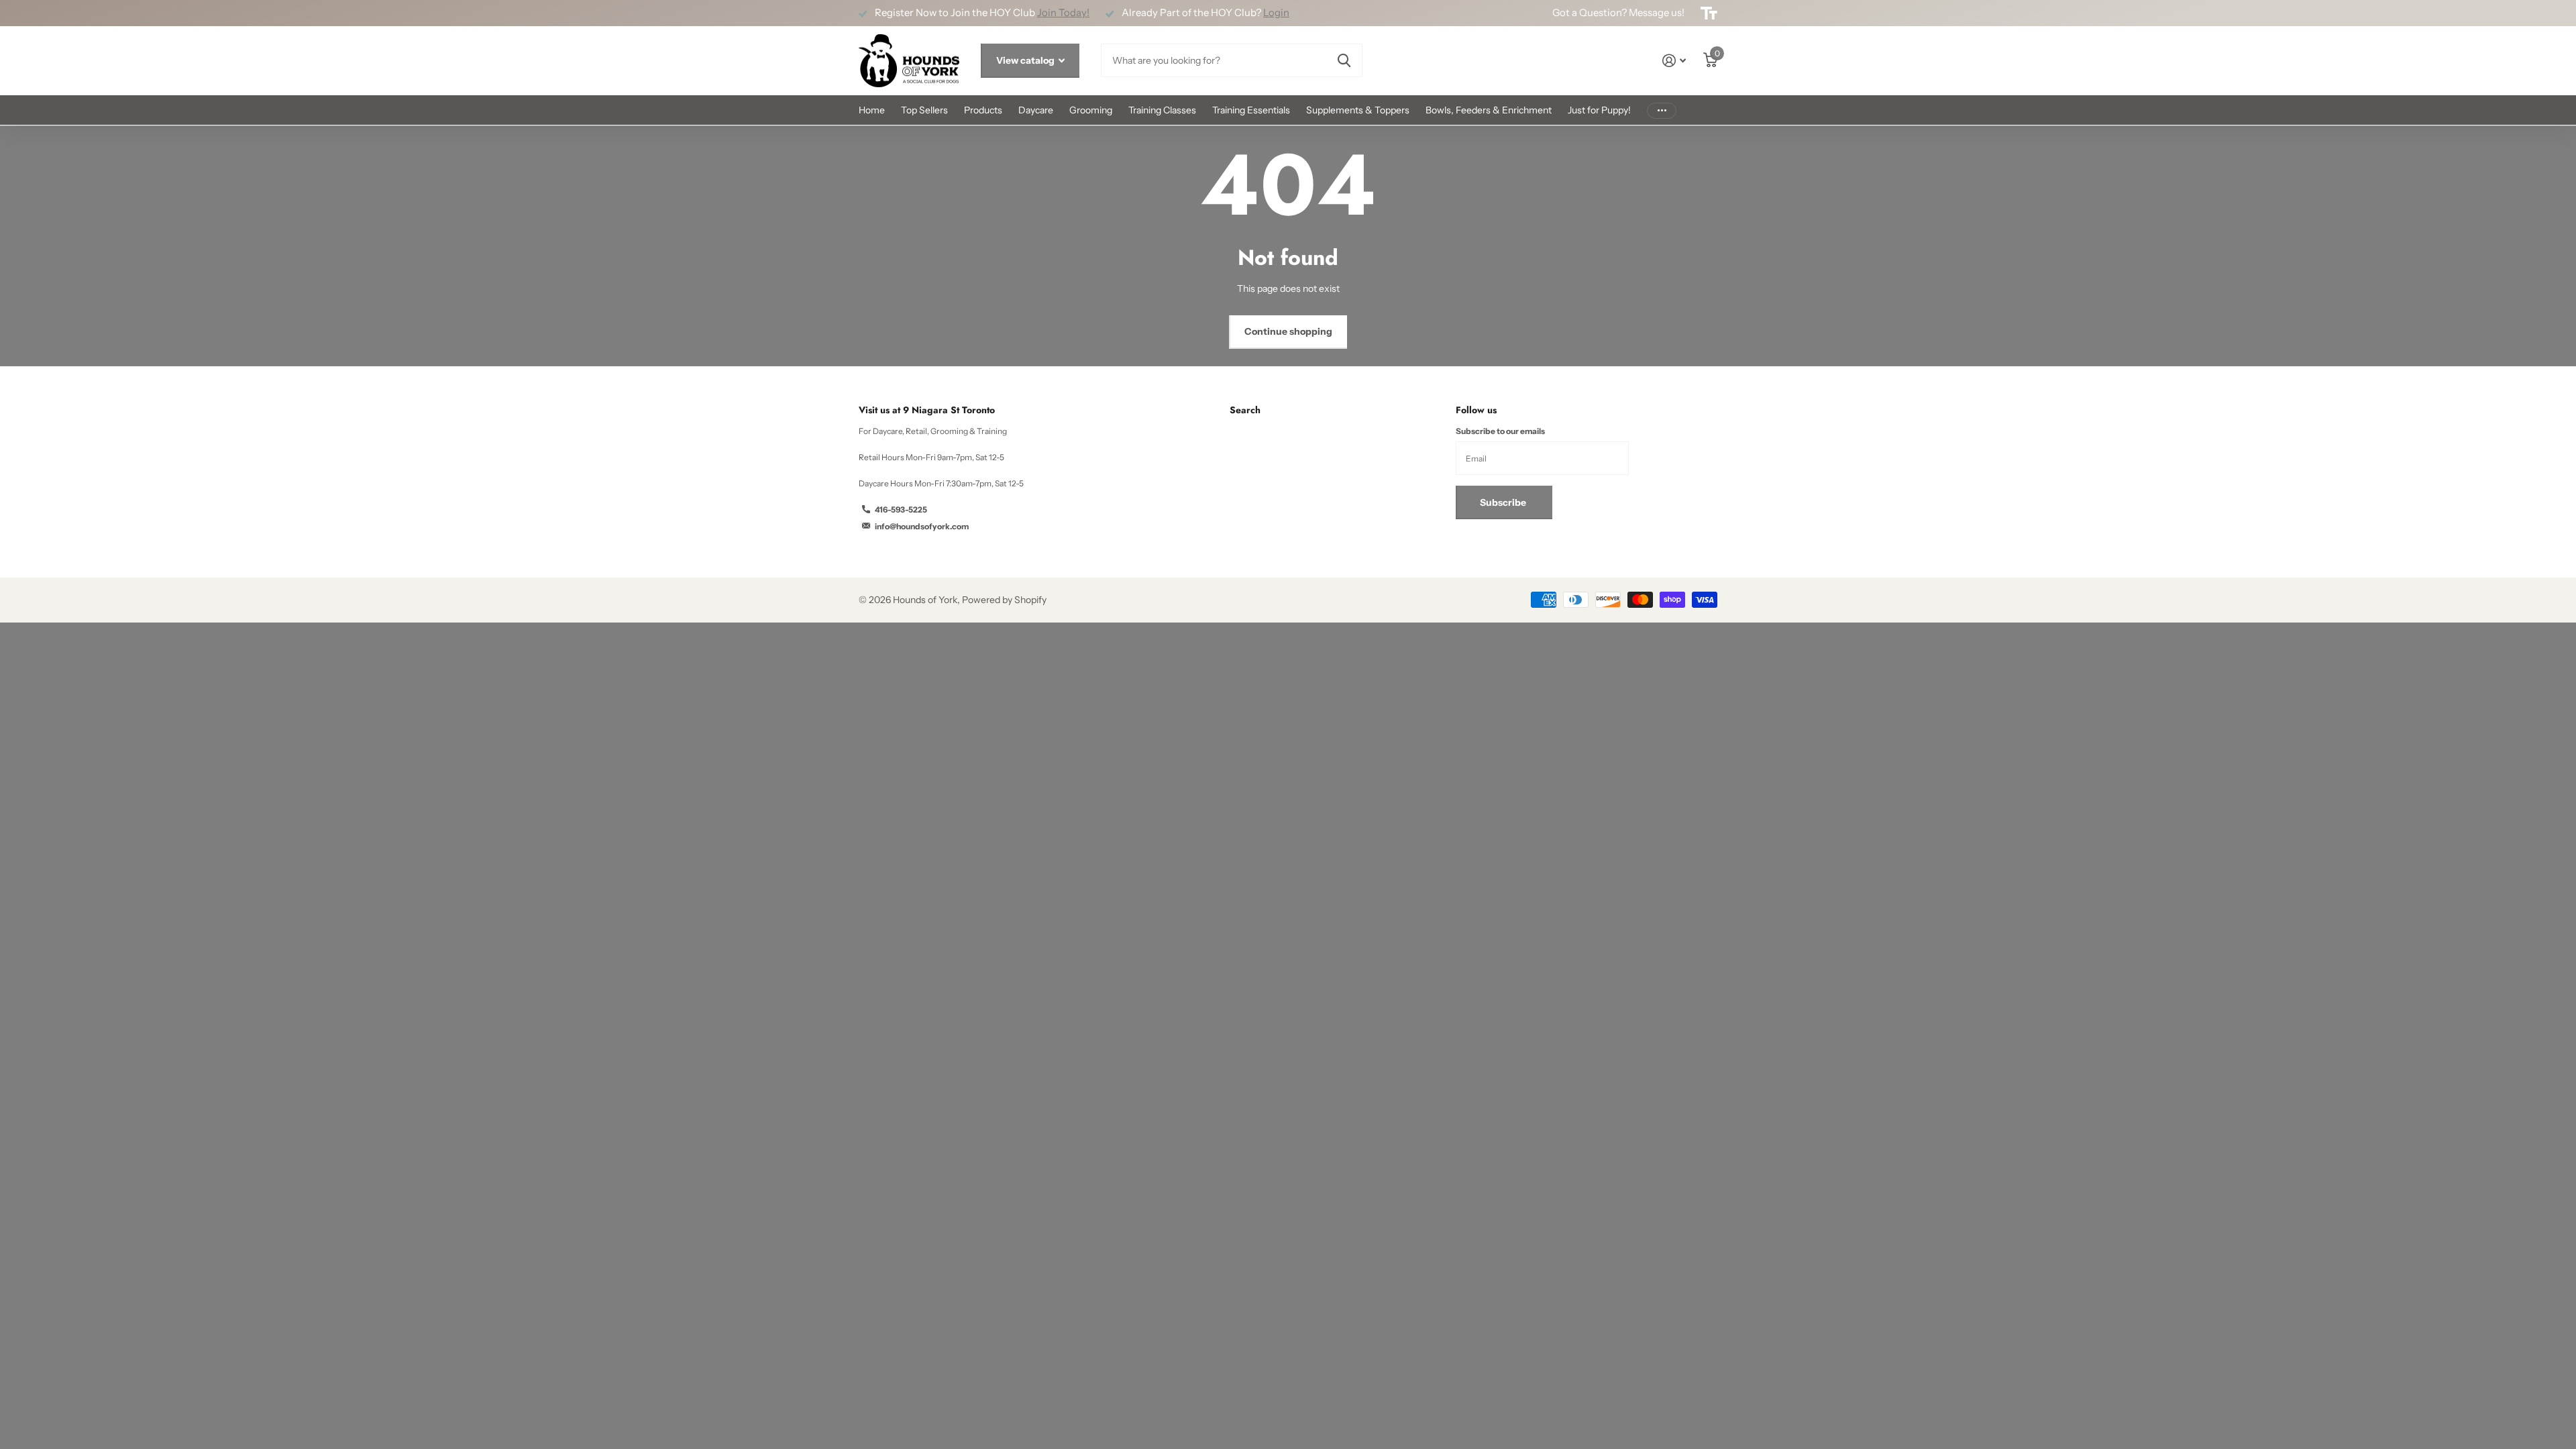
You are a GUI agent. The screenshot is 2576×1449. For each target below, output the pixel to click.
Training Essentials (1251, 110)
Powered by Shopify (1004, 600)
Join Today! (1063, 13)
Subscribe (1504, 502)
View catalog (1026, 60)
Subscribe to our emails (1500, 431)
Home (872, 110)
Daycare (1036, 110)
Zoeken (1344, 60)
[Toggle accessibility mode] (1709, 13)
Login (1276, 13)
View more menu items (1662, 110)
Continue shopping (1288, 331)
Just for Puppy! (1599, 110)
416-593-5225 (901, 509)
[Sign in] (1674, 61)
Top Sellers (924, 110)
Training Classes (1162, 110)
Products (983, 110)
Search (1245, 410)
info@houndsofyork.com (922, 526)
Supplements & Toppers (1358, 110)
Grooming (1091, 110)
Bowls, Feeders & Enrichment (1489, 110)
